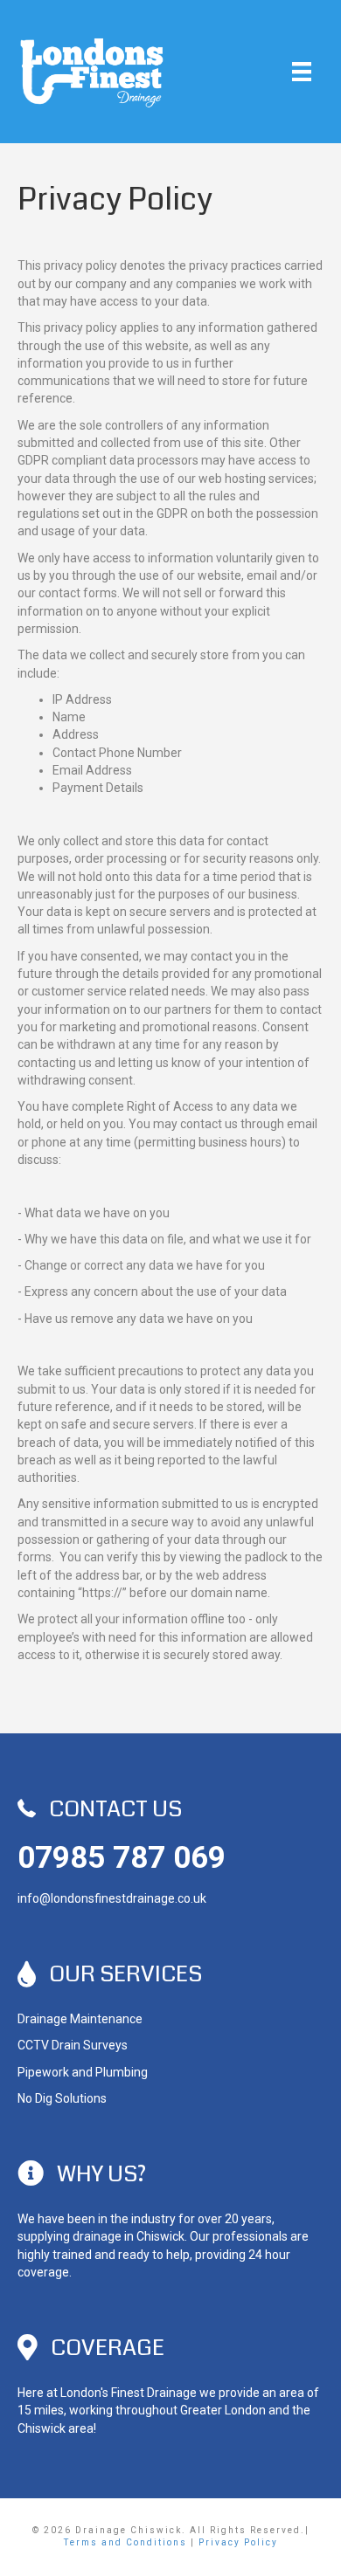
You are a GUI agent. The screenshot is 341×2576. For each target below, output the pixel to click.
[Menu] (302, 72)
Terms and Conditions (125, 2542)
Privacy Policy (238, 2542)
